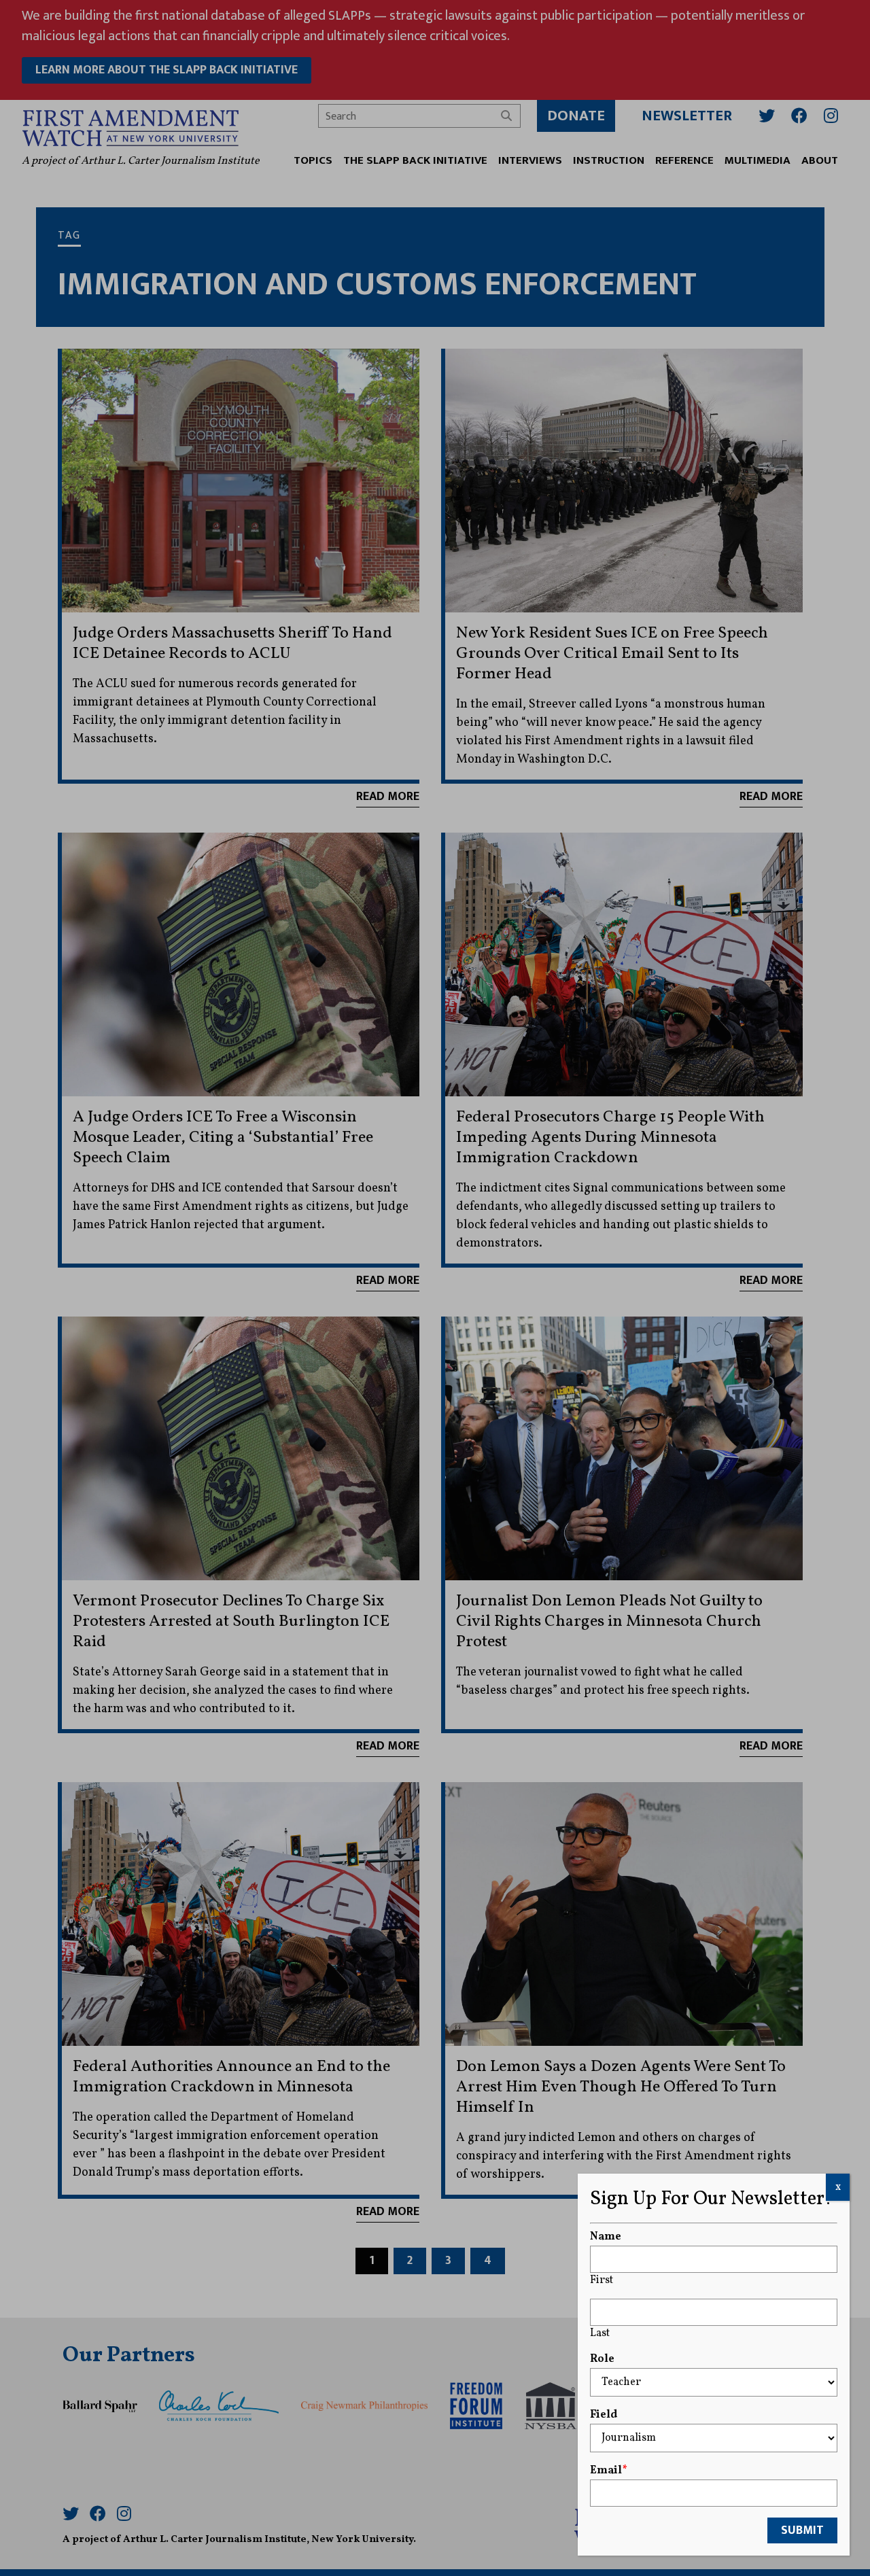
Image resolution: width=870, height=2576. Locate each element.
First (602, 2280)
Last (600, 2333)
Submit (802, 2530)
